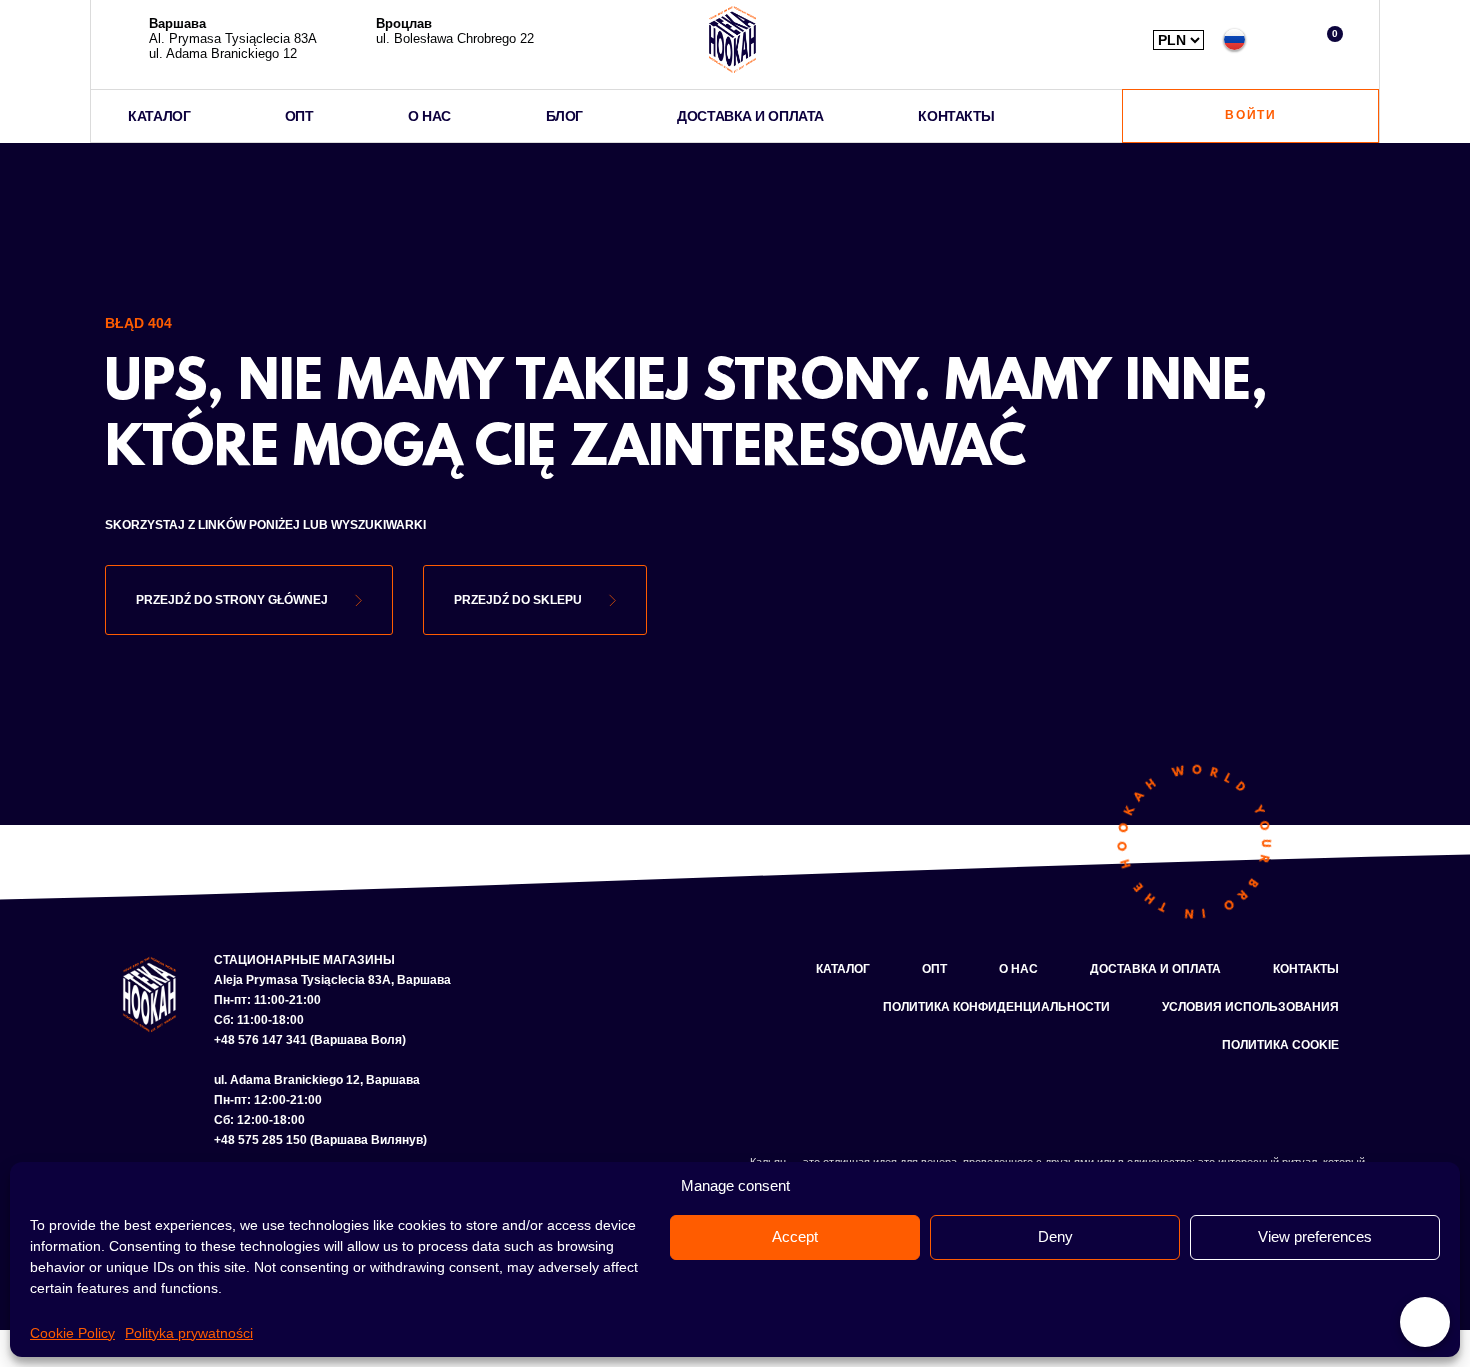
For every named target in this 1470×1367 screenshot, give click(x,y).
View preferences (1315, 1236)
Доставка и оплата (1155, 969)
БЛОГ (564, 116)
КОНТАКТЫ (956, 116)
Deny (1055, 1236)
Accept (795, 1236)
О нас (1018, 969)
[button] (1281, 39)
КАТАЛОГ (159, 116)
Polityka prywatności (189, 1333)
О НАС (429, 116)
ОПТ (299, 116)
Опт (934, 969)
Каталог (843, 969)
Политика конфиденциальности (996, 1007)
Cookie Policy (72, 1333)
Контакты (1306, 969)
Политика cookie (1280, 1045)
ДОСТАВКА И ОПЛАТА (750, 116)
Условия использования (1250, 1007)
